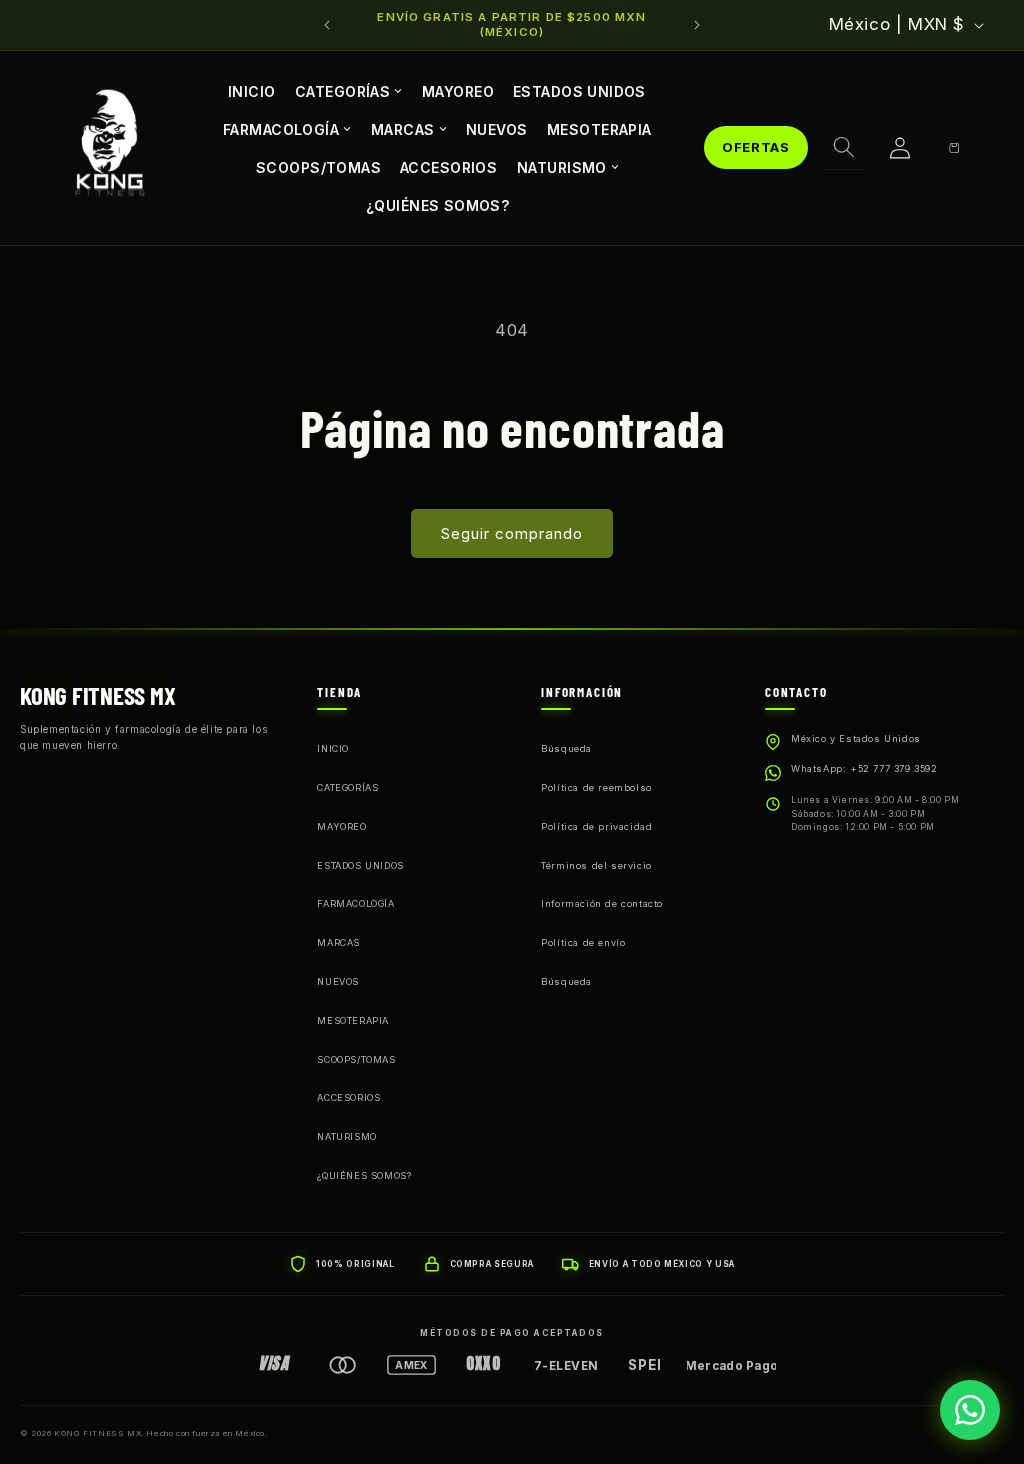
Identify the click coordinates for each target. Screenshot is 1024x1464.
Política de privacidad (596, 826)
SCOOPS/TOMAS (318, 166)
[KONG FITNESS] (110, 148)
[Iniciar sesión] (900, 148)
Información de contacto (602, 903)
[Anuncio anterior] (327, 25)
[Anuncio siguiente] (697, 25)
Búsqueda (566, 748)
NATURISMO (562, 167)
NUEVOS (497, 128)
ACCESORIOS (448, 166)
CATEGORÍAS (342, 90)
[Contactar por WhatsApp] (970, 1410)
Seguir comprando (512, 533)
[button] (844, 148)
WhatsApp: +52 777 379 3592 (864, 768)
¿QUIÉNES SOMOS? (437, 205)
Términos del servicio (596, 865)
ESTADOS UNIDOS (579, 90)
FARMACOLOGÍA (281, 128)
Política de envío (583, 942)
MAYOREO (458, 90)
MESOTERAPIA (599, 128)
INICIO (252, 90)
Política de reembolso (596, 787)
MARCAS (403, 128)
